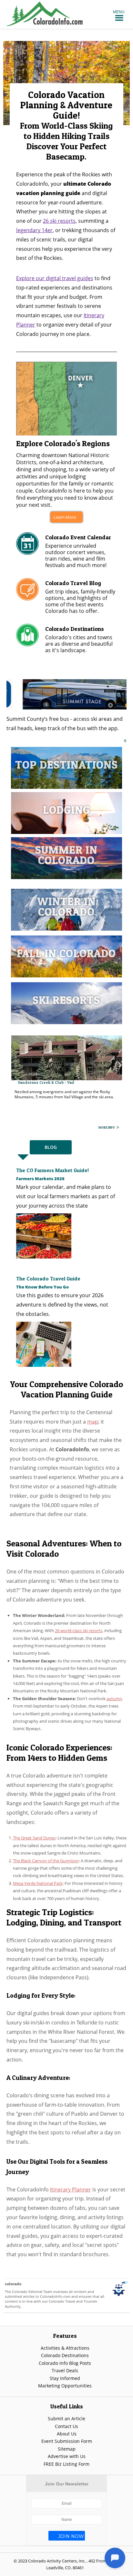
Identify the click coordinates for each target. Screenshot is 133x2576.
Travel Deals (65, 2370)
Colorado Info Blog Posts (65, 2363)
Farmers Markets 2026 (40, 1179)
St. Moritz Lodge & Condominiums (51, 1085)
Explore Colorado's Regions (63, 443)
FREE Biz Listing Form (66, 2464)
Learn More (65, 517)
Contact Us (66, 2426)
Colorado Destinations (65, 2355)
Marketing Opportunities (65, 2386)
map (93, 1422)
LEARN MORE (106, 1127)
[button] (119, 12)
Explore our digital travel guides (55, 278)
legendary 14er (34, 230)
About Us (67, 2434)
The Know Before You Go (42, 1287)
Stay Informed (65, 2378)
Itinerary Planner (71, 2189)
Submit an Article (66, 2419)
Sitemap (67, 2449)
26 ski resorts (59, 221)
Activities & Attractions (65, 2348)
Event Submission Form (67, 2441)
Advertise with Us (67, 2456)
